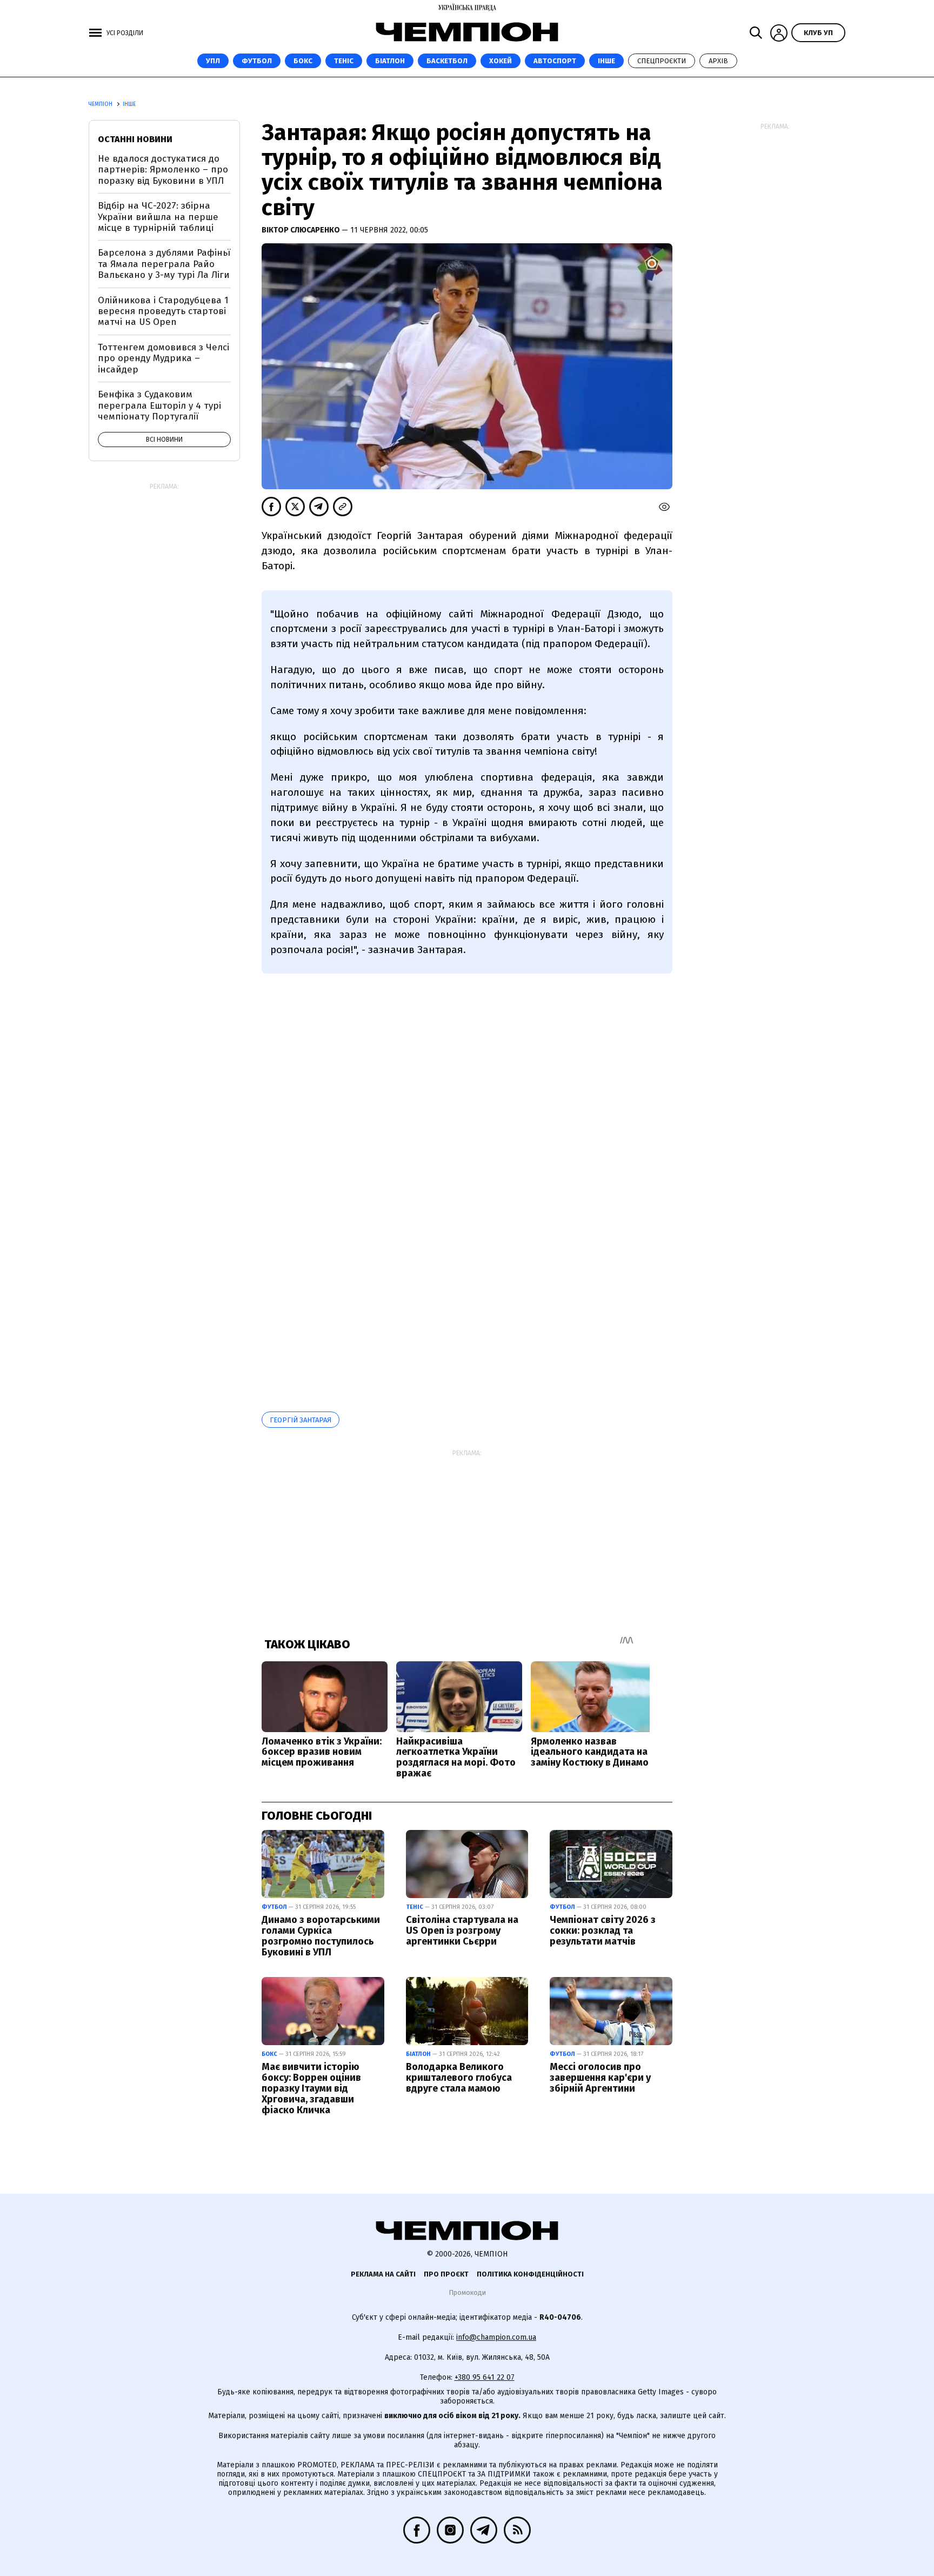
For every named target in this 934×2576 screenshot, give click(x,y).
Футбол (257, 61)
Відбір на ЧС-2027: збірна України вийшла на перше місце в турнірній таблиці (158, 217)
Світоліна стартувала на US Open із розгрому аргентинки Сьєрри (462, 1931)
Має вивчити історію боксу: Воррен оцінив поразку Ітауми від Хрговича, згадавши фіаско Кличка (311, 2088)
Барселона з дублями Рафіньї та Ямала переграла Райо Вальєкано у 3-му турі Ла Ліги (164, 264)
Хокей (501, 61)
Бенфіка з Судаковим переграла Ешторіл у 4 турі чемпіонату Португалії (159, 405)
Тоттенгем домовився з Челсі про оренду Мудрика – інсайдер (164, 358)
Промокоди (467, 2292)
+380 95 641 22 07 (485, 2377)
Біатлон (390, 61)
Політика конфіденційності (530, 2274)
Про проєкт (446, 2274)
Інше (606, 61)
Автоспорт (555, 61)
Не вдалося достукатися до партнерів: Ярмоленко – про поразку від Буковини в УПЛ (163, 170)
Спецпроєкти (662, 61)
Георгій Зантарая (301, 1420)
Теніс (344, 61)
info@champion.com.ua (496, 2337)
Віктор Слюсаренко (302, 230)
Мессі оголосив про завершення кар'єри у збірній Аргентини (600, 2078)
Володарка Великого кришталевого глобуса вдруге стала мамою (459, 2078)
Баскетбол (447, 61)
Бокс (303, 61)
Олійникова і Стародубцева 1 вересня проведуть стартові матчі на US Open (163, 311)
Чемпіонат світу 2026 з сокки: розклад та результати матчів (603, 1931)
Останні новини (135, 139)
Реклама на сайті (383, 2274)
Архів (718, 61)
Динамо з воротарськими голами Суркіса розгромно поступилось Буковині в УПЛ (321, 1936)
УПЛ (213, 61)
